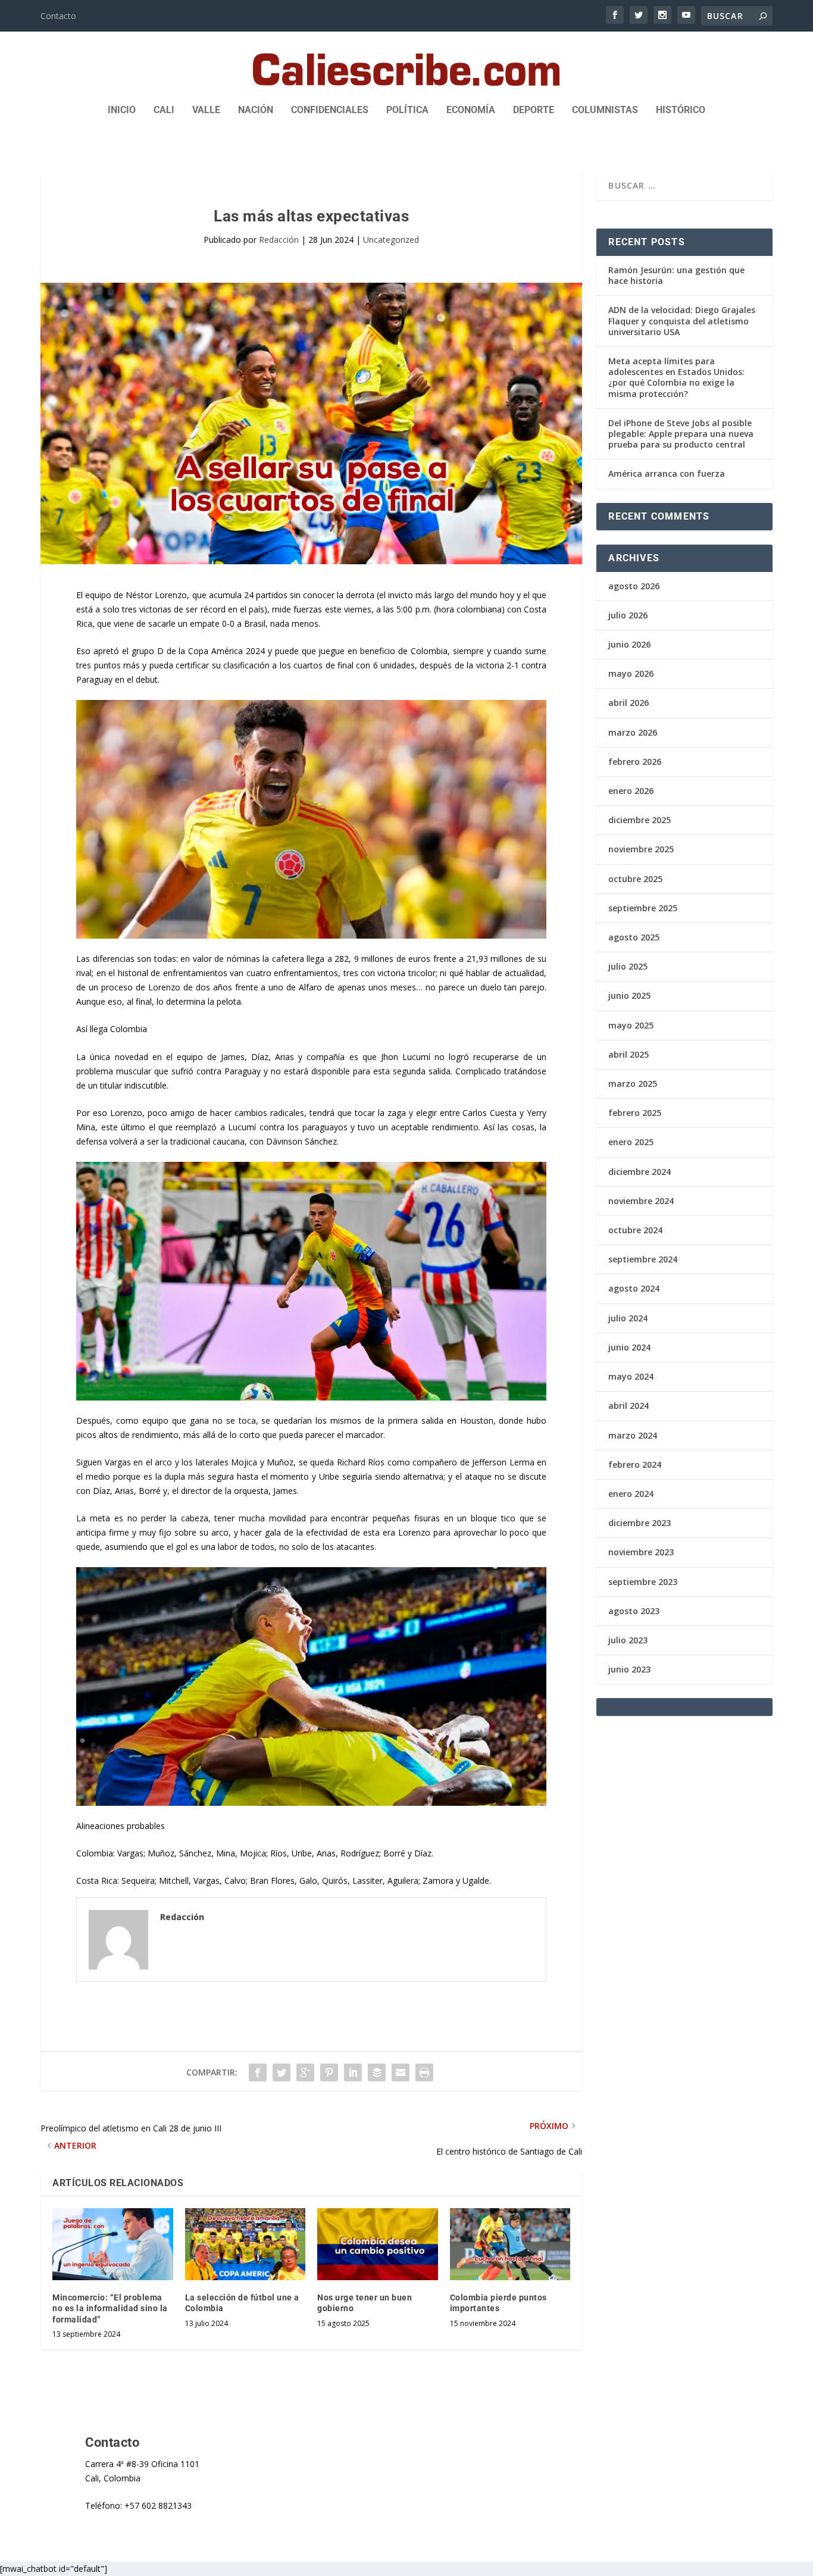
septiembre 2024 (643, 1259)
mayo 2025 (631, 1025)
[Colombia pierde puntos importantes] (510, 2244)
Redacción (279, 240)
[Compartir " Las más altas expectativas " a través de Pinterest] (329, 2072)
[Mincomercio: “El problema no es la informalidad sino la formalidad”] (113, 2244)
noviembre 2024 (641, 1201)
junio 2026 (629, 644)
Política (407, 110)
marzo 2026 (633, 732)
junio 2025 (629, 995)
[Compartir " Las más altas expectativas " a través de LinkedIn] (353, 2072)
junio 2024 (629, 1347)
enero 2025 (631, 1142)
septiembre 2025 (643, 908)
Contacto (58, 16)
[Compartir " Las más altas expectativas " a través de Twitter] (282, 2072)
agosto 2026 (634, 586)
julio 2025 (628, 966)
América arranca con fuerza (667, 473)
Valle (206, 110)
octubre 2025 (635, 879)
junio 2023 (629, 1669)
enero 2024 (631, 1494)
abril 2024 (628, 1406)
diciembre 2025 (640, 820)
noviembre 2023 (641, 1552)
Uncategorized (391, 240)
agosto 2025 (634, 937)
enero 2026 (631, 791)
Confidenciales (330, 110)
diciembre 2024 (640, 1172)
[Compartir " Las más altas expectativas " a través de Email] (401, 2072)
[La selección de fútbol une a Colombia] (246, 2244)
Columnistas (605, 110)
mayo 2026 (631, 673)
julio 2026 (628, 615)
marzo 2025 (633, 1084)
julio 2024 (628, 1318)
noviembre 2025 (641, 849)
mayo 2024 (631, 1376)
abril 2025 (628, 1054)
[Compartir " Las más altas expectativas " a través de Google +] (305, 2072)
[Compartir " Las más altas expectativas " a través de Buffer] (377, 2072)
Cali (164, 110)
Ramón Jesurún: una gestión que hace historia (676, 275)
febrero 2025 (635, 1113)
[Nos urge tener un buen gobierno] (378, 2244)
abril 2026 (628, 703)
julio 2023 (628, 1640)
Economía (471, 110)
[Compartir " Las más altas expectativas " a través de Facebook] (258, 2072)
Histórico (681, 110)
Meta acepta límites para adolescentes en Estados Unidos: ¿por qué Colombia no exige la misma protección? (676, 377)
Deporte (534, 110)
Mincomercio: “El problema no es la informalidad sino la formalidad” (110, 2308)
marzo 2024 (633, 1435)
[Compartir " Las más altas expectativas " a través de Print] (424, 2072)
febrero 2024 (635, 1464)
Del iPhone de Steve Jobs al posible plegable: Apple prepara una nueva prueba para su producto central (681, 434)
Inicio (122, 110)
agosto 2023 (634, 1611)
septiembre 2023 (643, 1582)
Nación (256, 110)
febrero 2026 (635, 762)
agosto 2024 (634, 1288)
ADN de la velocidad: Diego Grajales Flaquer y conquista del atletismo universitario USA (682, 321)
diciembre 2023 (640, 1523)
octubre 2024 (635, 1230)
